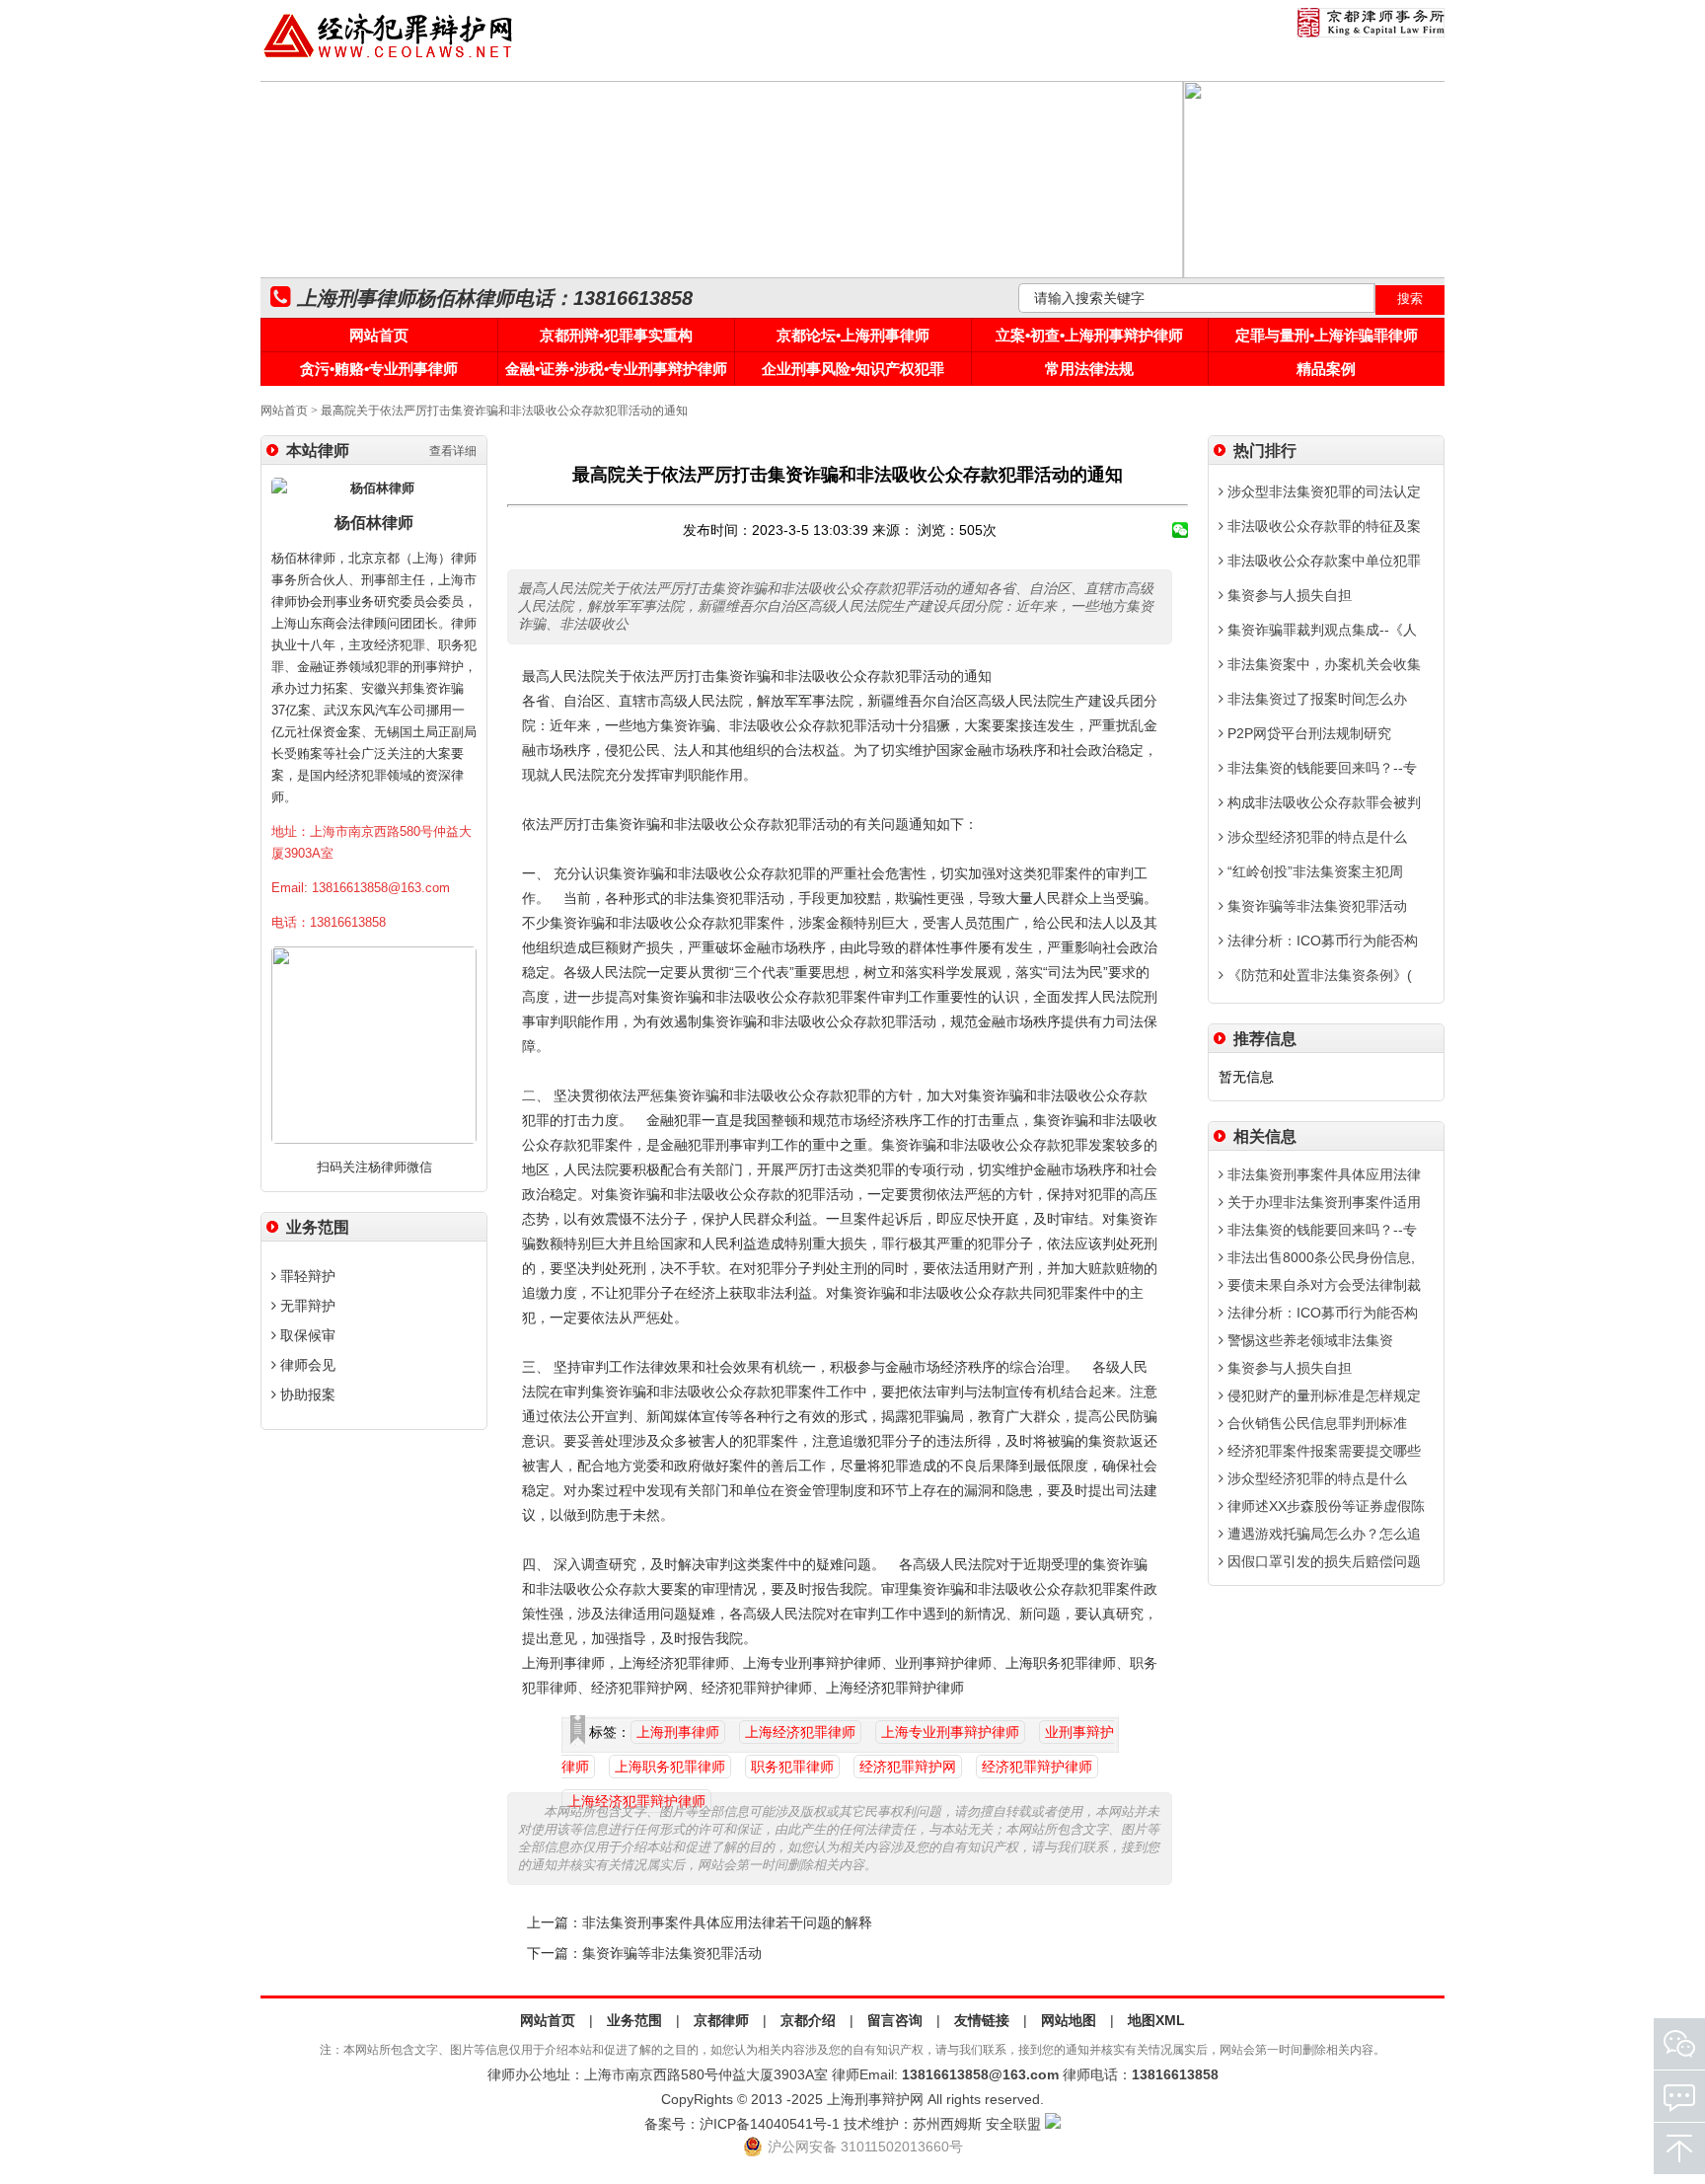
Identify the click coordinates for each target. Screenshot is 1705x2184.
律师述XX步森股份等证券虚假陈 (1324, 1506)
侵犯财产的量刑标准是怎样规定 (1322, 1395)
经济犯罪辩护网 (908, 1767)
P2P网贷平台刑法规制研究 (1307, 733)
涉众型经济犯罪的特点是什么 (1315, 837)
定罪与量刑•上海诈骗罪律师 (1327, 335)
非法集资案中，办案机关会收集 (1322, 664)
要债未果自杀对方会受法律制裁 (1322, 1285)
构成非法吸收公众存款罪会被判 (1322, 802)
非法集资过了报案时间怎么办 (1315, 699)
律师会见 (306, 1365)
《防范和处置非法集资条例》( (1318, 975)
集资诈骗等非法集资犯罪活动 (672, 1954)
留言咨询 (895, 2020)
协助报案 (306, 1394)
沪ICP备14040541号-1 (770, 2124)
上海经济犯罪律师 (800, 1732)
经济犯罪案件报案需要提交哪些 (1322, 1451)
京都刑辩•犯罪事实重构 (616, 335)
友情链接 (982, 2020)
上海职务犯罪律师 (670, 1767)
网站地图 (1069, 2020)
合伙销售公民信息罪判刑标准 (1315, 1423)
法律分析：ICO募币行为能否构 (1321, 941)
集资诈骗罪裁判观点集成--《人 (1320, 630)
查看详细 (453, 451)
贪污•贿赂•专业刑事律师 (379, 369)
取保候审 (306, 1335)
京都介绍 (808, 2020)
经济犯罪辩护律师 (1037, 1767)
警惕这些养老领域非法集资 (1308, 1340)
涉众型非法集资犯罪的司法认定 (1322, 491)
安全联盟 (1013, 2124)
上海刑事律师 (678, 1732)
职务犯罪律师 (792, 1767)
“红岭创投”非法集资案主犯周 (1313, 871)
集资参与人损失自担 (1288, 595)
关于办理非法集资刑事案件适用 (1322, 1202)
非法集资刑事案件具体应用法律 (1322, 1174)
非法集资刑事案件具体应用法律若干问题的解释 (727, 1923)
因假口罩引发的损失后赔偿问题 (1322, 1561)
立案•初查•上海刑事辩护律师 (1089, 335)
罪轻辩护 (306, 1276)
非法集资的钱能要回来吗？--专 (1320, 768)
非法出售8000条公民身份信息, (1319, 1257)
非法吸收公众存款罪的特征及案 (1322, 526)
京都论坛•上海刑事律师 (853, 335)
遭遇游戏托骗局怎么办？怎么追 (1322, 1534)
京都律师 (721, 2020)
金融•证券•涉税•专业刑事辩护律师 (616, 369)
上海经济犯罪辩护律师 (636, 1801)
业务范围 (634, 2020)
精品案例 (1326, 369)
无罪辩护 (306, 1306)
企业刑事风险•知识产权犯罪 (853, 369)
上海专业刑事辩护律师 (950, 1732)
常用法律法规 (1089, 369)
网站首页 (379, 335)
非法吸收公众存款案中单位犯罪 (1322, 561)
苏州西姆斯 (947, 2124)
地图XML (1156, 2020)
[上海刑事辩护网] (389, 58)
